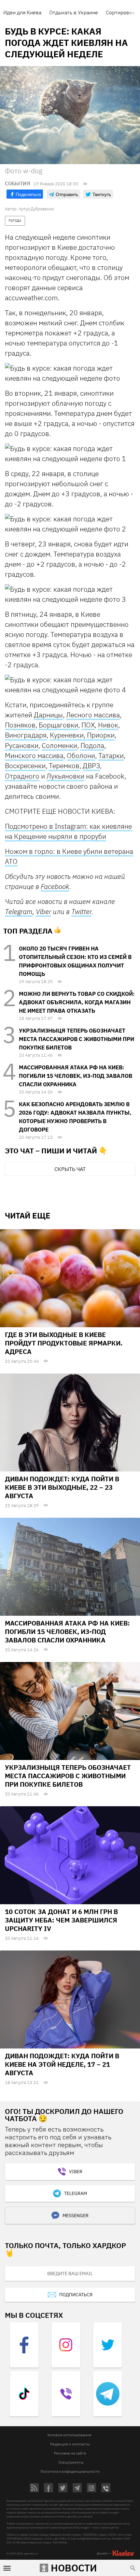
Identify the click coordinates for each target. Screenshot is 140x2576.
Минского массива (34, 756)
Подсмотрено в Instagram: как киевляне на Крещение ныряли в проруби (68, 831)
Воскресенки (25, 766)
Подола (92, 746)
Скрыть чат (70, 1169)
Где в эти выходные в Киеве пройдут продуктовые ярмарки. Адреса (64, 1343)
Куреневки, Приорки (82, 735)
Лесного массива (93, 715)
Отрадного (22, 776)
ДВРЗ (91, 766)
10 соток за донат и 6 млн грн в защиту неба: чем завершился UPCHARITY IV (61, 1920)
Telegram (19, 912)
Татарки (111, 756)
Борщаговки (58, 725)
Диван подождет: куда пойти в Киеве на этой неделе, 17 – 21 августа (62, 2064)
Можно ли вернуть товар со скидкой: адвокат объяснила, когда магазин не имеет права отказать (77, 1002)
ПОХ (88, 725)
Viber (43, 911)
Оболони (81, 756)
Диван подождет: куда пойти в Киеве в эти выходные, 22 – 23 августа (62, 1487)
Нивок (108, 725)
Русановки (22, 746)
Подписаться (76, 2295)
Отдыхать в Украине (74, 12)
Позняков (20, 725)
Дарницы (48, 715)
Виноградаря (26, 735)
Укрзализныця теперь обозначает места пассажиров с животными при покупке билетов (77, 1039)
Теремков (64, 766)
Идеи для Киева (22, 12)
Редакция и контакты (70, 2444)
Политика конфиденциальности (70, 2471)
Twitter (81, 911)
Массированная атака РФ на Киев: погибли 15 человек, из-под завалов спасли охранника (76, 1076)
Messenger (76, 2216)
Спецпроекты (71, 2462)
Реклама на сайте (70, 2453)
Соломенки (59, 746)
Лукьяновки (65, 776)
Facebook (55, 886)
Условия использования (69, 2435)
